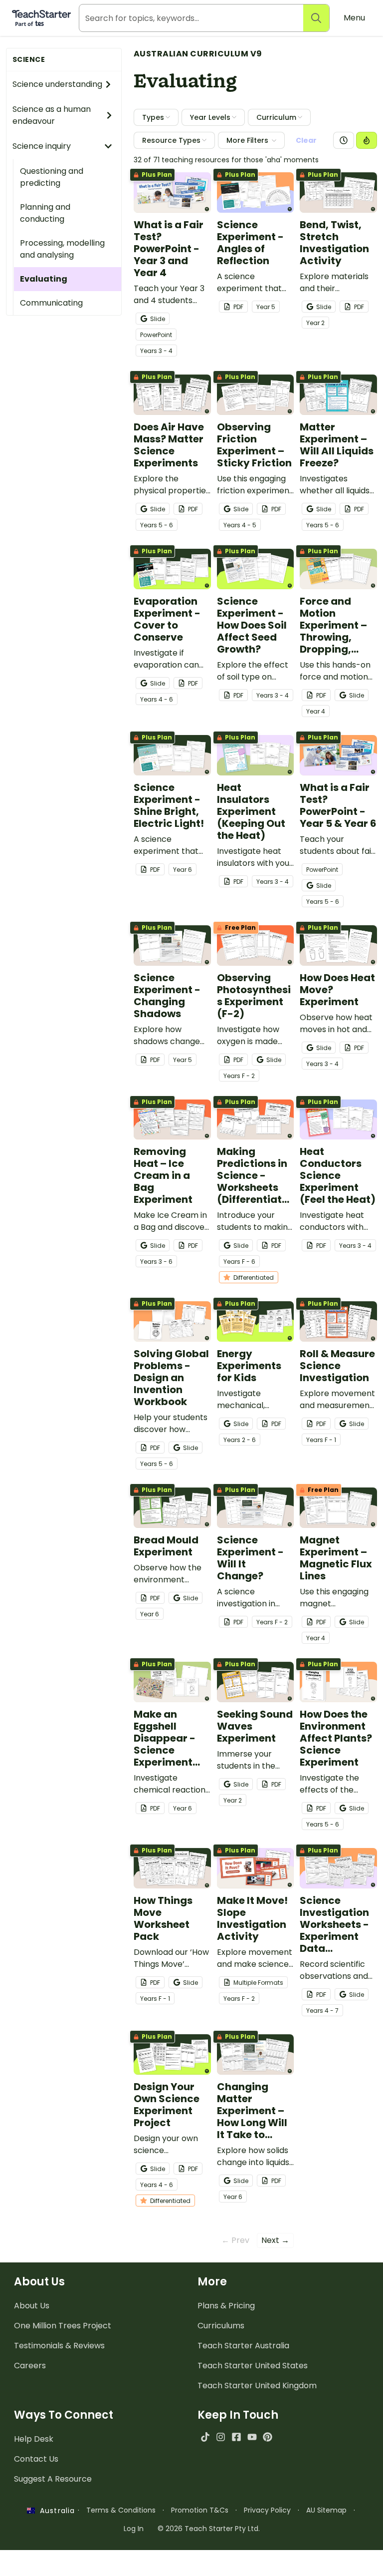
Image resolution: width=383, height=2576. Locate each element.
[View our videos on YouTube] (252, 2437)
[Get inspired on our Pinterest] (268, 2437)
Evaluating (44, 279)
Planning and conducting (45, 213)
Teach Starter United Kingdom (257, 2386)
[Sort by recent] (344, 140)
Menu (354, 18)
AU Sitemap (326, 2510)
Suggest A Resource (53, 2479)
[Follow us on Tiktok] (205, 2437)
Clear (306, 140)
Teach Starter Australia (243, 2346)
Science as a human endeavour (52, 115)
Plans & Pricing (226, 2306)
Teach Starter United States (253, 2366)
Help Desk (34, 2439)
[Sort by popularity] (367, 140)
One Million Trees (63, 2326)
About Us (32, 2306)
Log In (134, 2529)
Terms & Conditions (121, 2510)
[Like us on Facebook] (236, 2437)
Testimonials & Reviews (59, 2346)
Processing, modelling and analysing (62, 249)
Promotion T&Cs (200, 2510)
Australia (55, 2511)
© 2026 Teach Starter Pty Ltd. (209, 2529)
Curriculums (221, 2326)
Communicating (51, 303)
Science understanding (57, 84)
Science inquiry (42, 146)
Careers (30, 2366)
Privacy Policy (267, 2510)
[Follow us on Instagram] (221, 2437)
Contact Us (36, 2459)
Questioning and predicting (52, 177)
